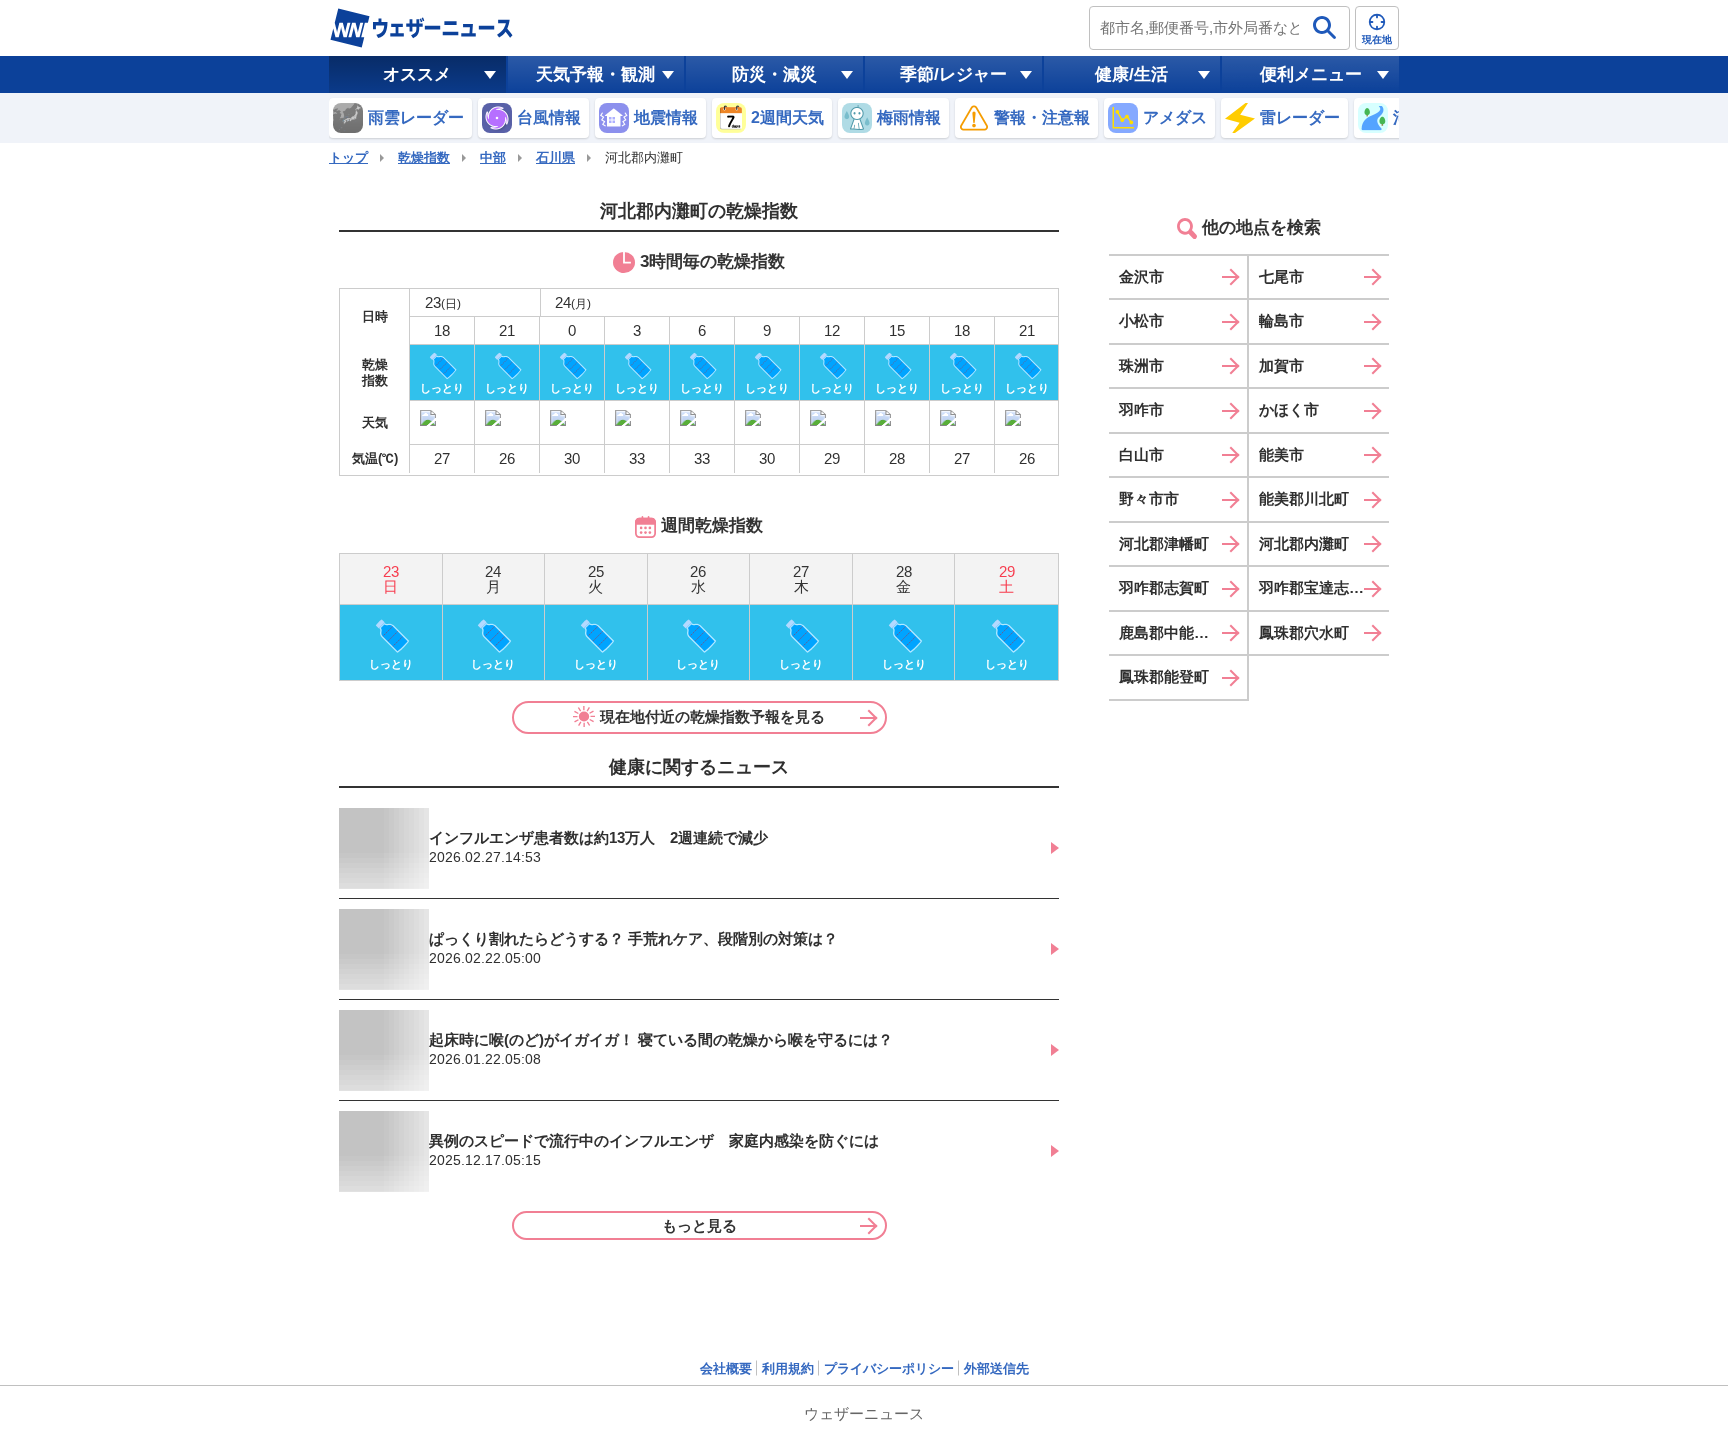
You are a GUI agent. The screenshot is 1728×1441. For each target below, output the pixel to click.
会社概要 (726, 1368)
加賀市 (1281, 365)
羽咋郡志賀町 (1164, 587)
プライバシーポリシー (889, 1368)
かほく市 (1289, 409)
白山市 (1141, 454)
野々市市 (1149, 498)
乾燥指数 (424, 157)
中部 (493, 157)
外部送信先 (996, 1368)
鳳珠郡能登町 (1164, 676)
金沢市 (1141, 276)
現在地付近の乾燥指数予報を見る (712, 716)
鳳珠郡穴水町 (1304, 632)
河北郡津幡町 (1164, 543)
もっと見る (699, 1225)
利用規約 (788, 1368)
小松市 (1141, 320)
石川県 (555, 157)
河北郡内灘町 (1304, 543)
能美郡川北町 (1304, 498)
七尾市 (1281, 276)
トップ (348, 157)
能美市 (1281, 454)
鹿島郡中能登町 (1171, 632)
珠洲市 (1141, 365)
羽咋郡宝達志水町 (1319, 587)
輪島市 (1281, 320)
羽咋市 (1141, 409)
